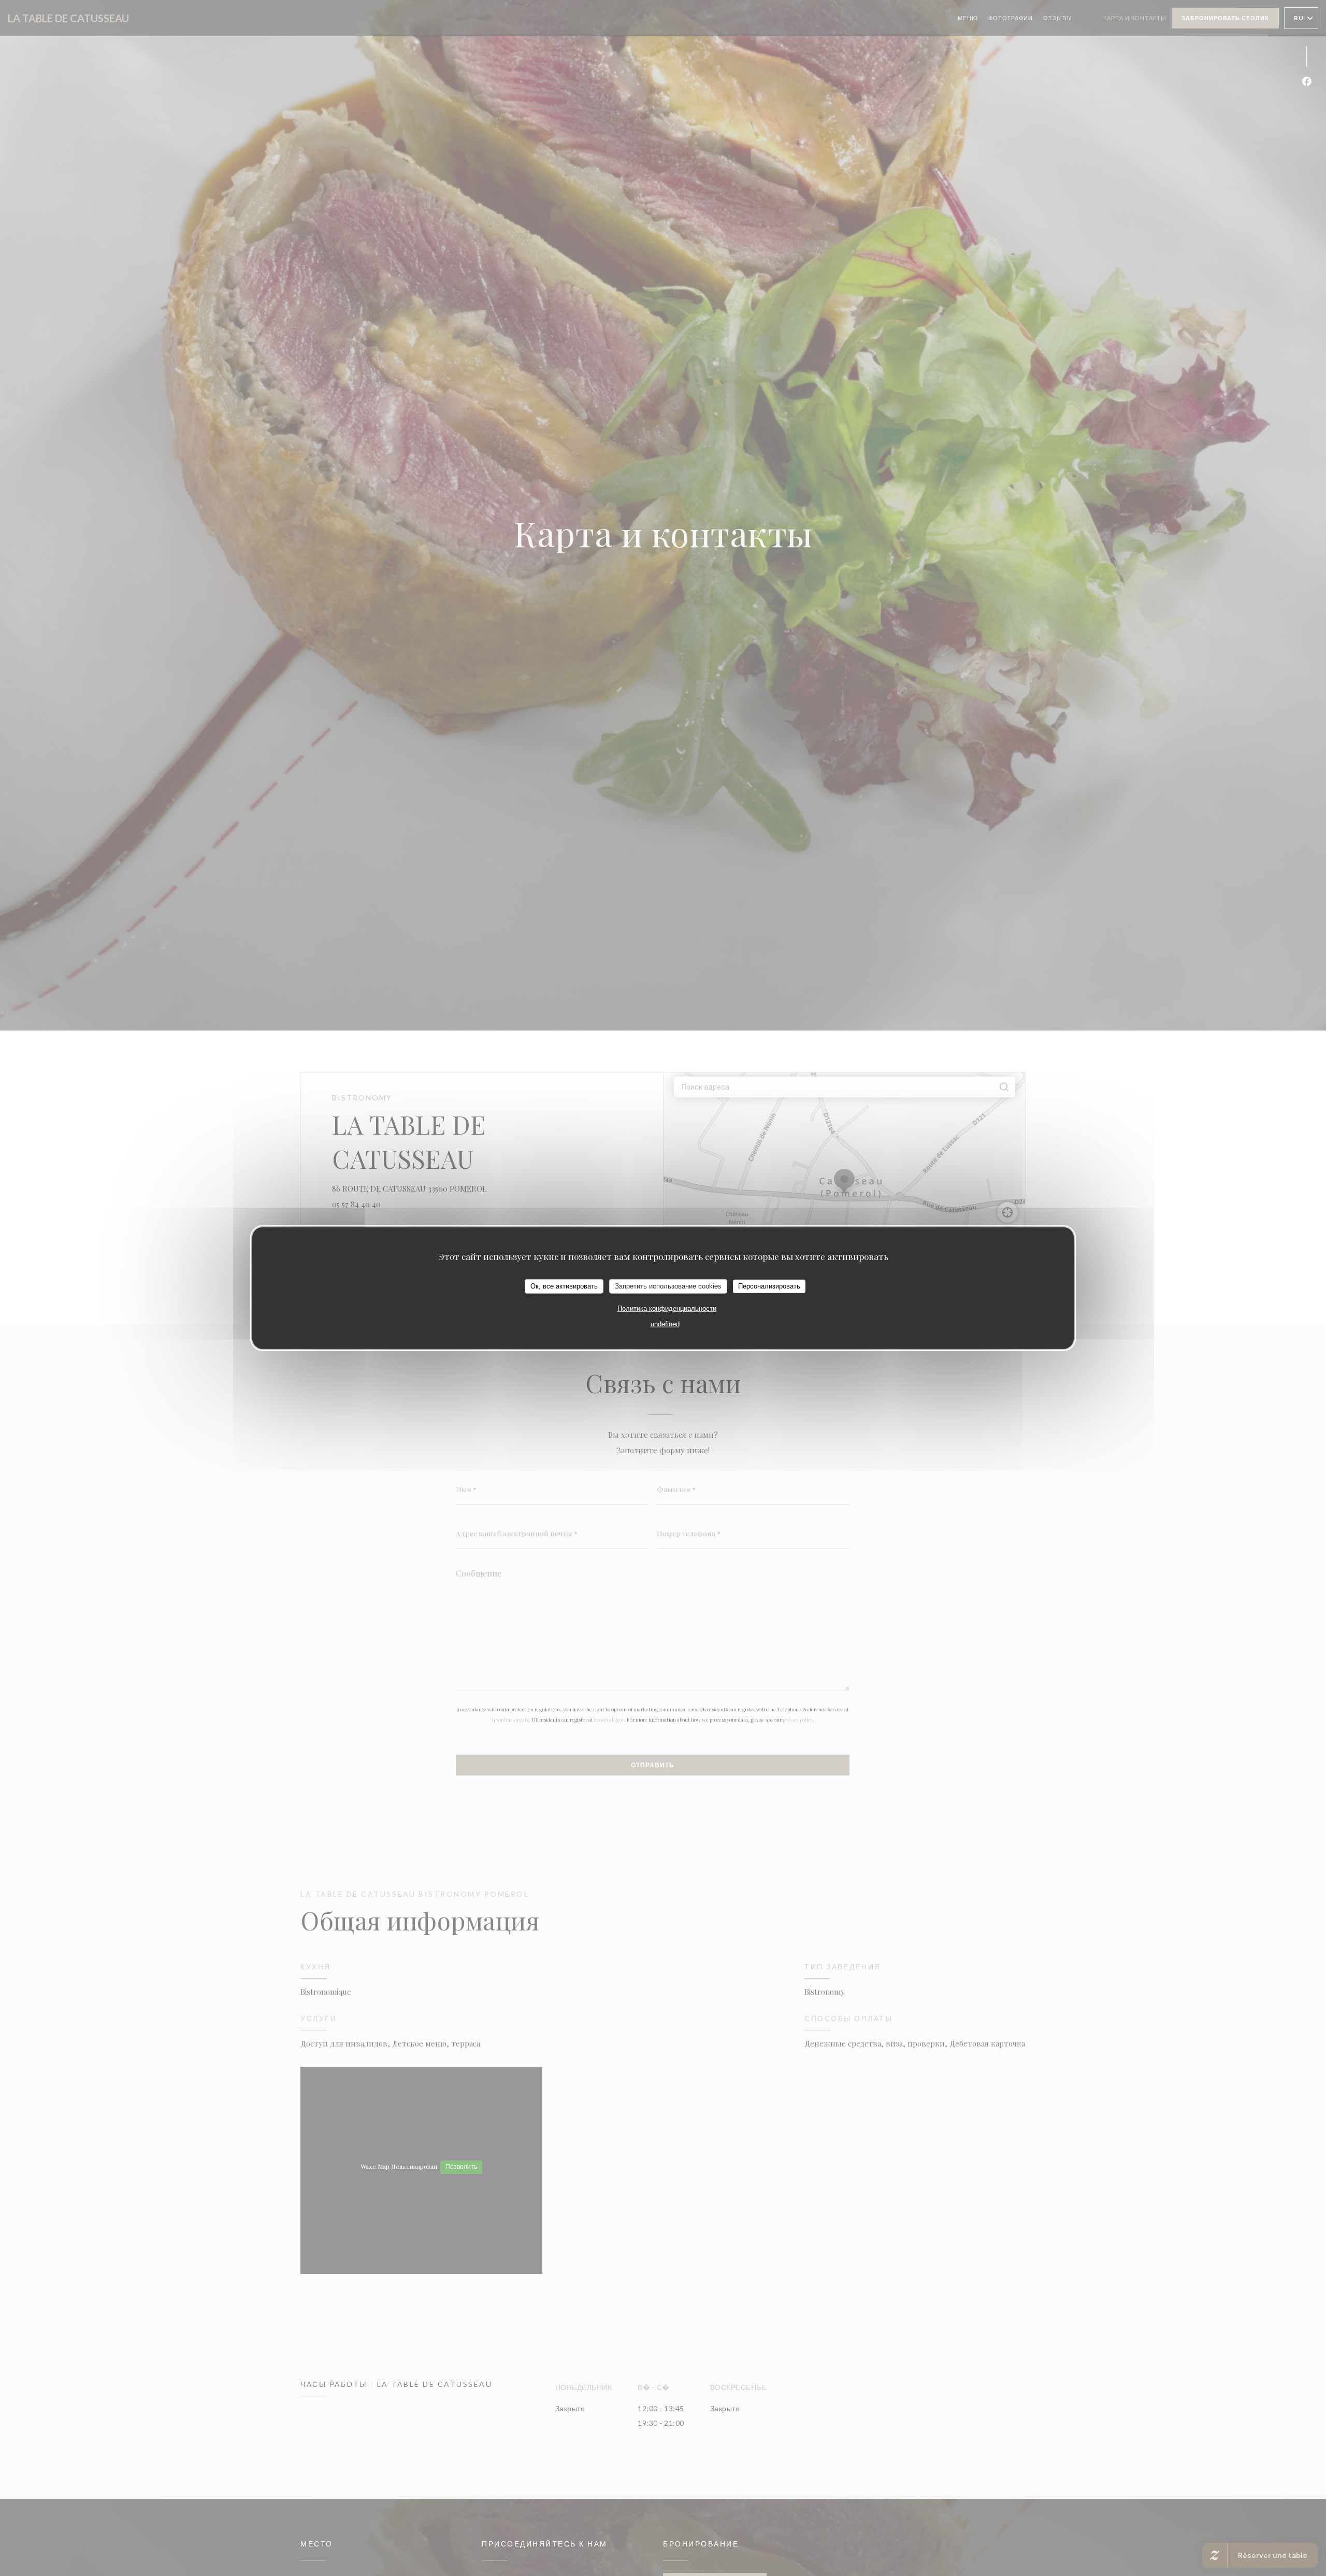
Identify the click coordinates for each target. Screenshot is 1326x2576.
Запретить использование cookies (668, 1286)
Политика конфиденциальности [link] (667, 1308)
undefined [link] (665, 1323)
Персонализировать (769, 1286)
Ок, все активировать (564, 1286)
